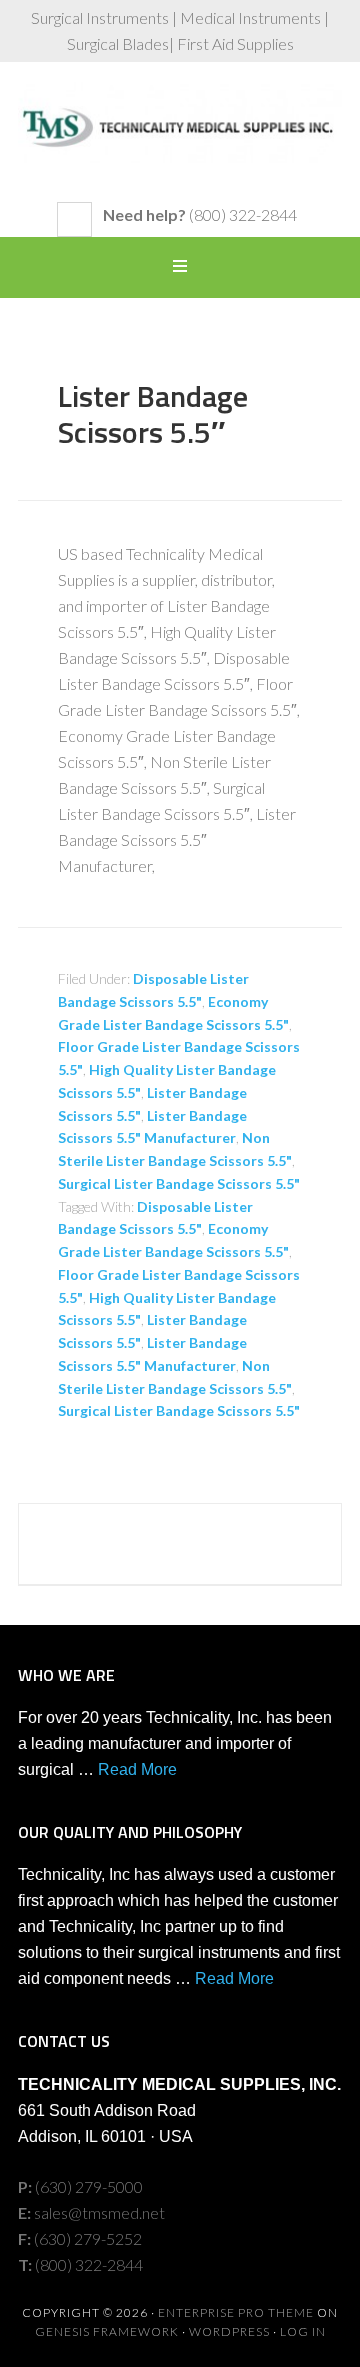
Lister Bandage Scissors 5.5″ (153, 414)
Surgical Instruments (180, 142)
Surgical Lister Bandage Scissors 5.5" (179, 1183)
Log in (303, 2331)
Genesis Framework (107, 2331)
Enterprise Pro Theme (236, 2312)
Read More (137, 1769)
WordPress (229, 2331)
